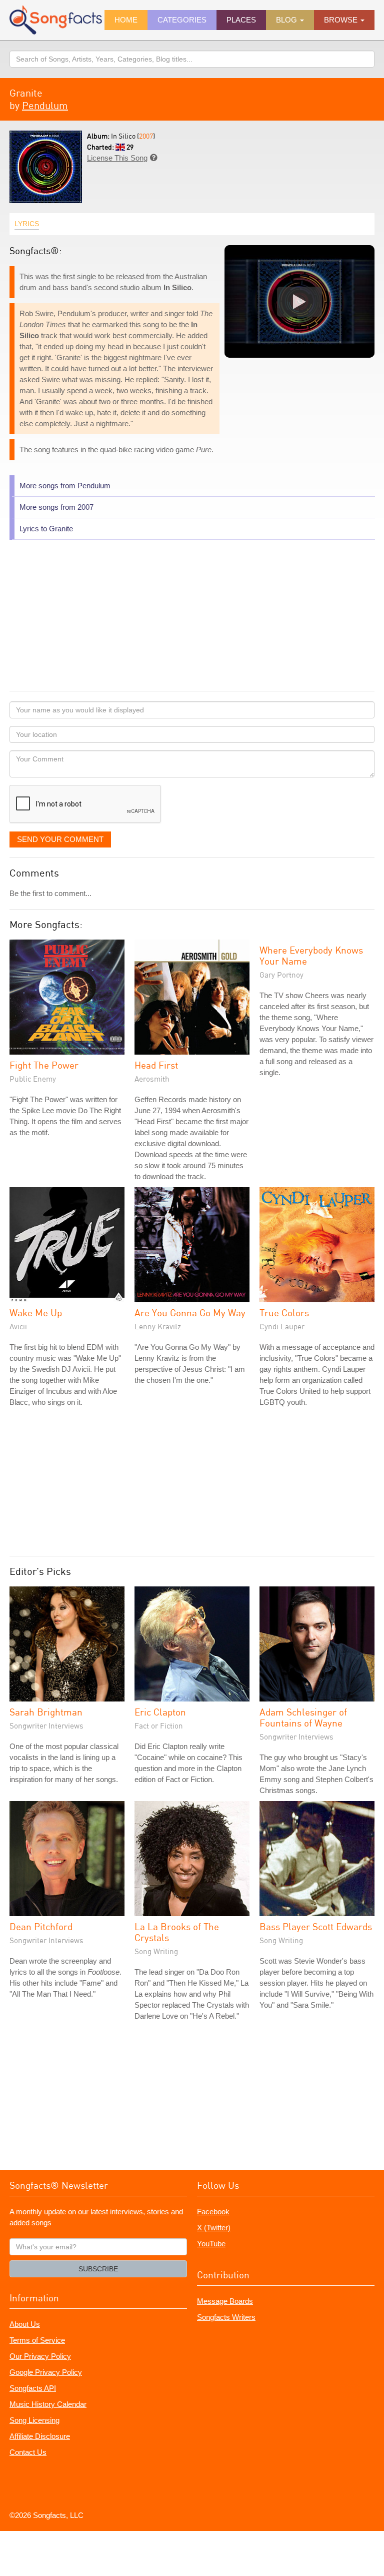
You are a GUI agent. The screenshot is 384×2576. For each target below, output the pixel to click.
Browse (342, 20)
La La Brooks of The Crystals (177, 1932)
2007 (146, 136)
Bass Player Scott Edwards (316, 1926)
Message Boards (225, 2301)
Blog (287, 20)
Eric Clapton (160, 1712)
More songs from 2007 (56, 507)
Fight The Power (44, 1065)
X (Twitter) (214, 2228)
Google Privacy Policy (46, 2372)
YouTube (211, 2244)
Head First (156, 1065)
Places (241, 20)
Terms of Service (37, 2340)
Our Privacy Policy (40, 2356)
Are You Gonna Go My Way (190, 1313)
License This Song (117, 158)
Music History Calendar (48, 2404)
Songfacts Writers (226, 2317)
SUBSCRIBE (98, 2269)
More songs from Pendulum (65, 486)
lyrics (27, 224)
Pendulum (45, 105)
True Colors (284, 1313)
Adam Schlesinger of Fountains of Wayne (303, 1717)
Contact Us (28, 2452)
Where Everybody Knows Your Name (311, 955)
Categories (182, 20)
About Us (25, 2324)
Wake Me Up (36, 1313)
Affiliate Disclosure (40, 2436)
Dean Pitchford (41, 1926)
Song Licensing (34, 2420)
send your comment (60, 839)
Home (126, 20)
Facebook (213, 2212)
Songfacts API (33, 2388)
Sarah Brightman (46, 1712)
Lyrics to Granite (46, 529)
